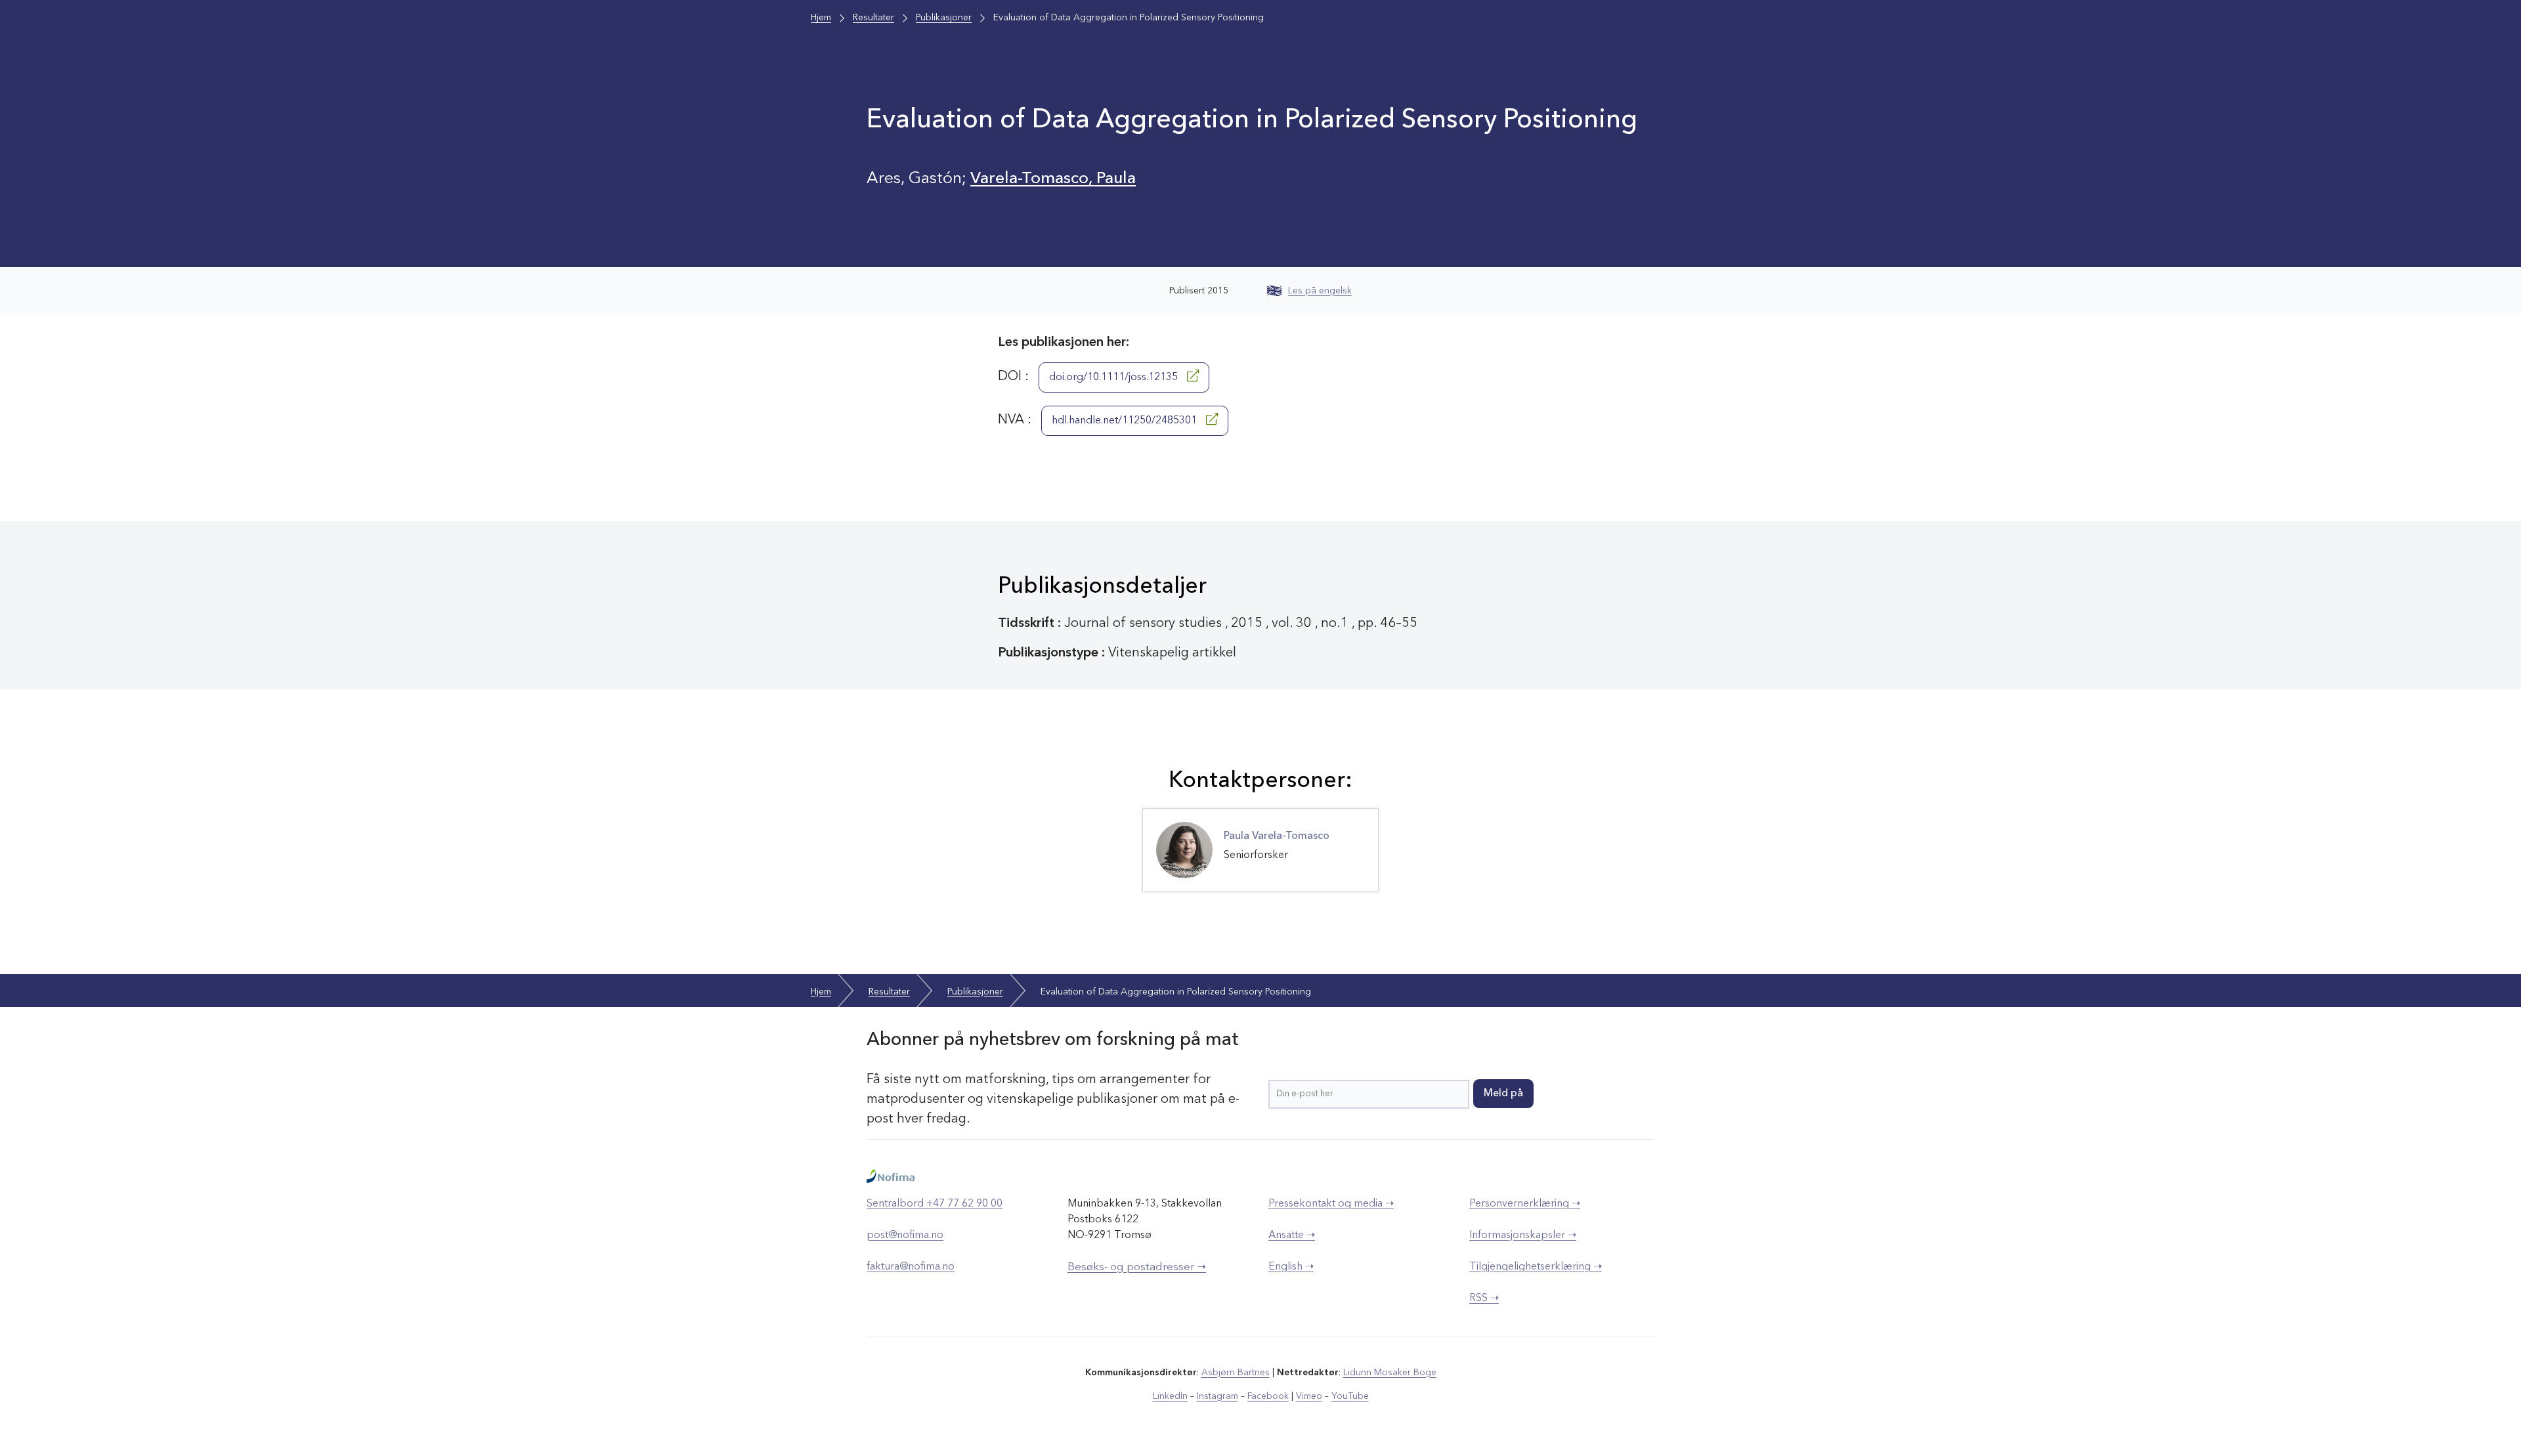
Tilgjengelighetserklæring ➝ (1536, 1267)
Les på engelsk (1320, 291)
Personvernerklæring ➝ (1525, 1204)
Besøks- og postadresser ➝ (1137, 1267)
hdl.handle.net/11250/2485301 (1126, 421)
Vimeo (1309, 1396)
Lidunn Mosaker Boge (1390, 1373)
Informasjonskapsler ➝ (1523, 1235)
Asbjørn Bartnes (1236, 1373)
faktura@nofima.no (911, 1267)
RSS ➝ (1484, 1298)
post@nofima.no (905, 1235)
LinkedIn (1170, 1396)
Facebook (1268, 1396)
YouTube (1350, 1396)
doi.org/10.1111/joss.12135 (1115, 377)
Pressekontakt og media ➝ (1331, 1204)
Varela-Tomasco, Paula (1053, 179)
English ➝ (1291, 1267)
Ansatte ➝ (1292, 1235)
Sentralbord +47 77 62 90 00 (935, 1204)
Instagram (1217, 1396)
